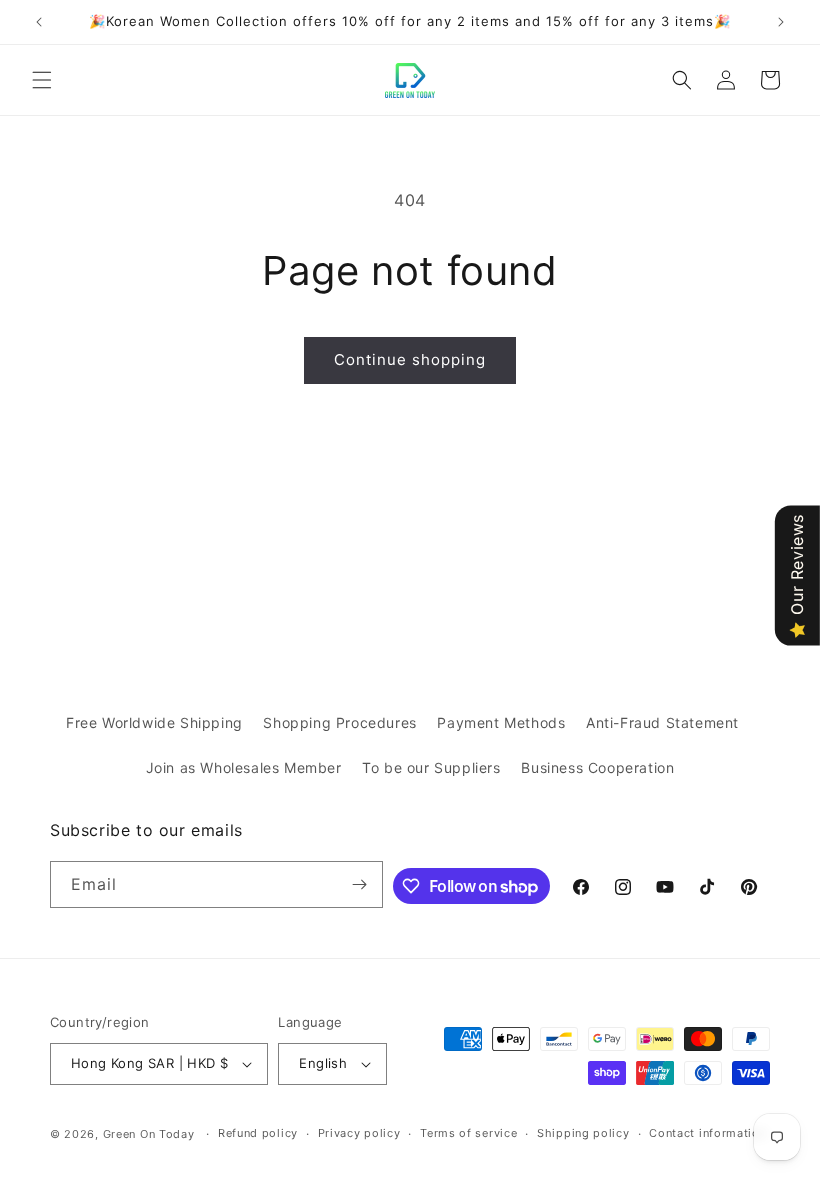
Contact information (707, 1133)
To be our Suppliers (431, 767)
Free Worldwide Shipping (154, 722)
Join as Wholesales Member (244, 767)
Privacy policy (359, 1133)
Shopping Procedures (339, 722)
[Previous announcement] (39, 22)
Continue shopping (410, 359)
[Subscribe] (360, 884)
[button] (42, 80)
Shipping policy (583, 1133)
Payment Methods (501, 722)
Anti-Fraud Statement (662, 722)
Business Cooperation (597, 767)
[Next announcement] (781, 22)
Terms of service (468, 1133)
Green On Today (149, 1134)
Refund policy (258, 1133)
